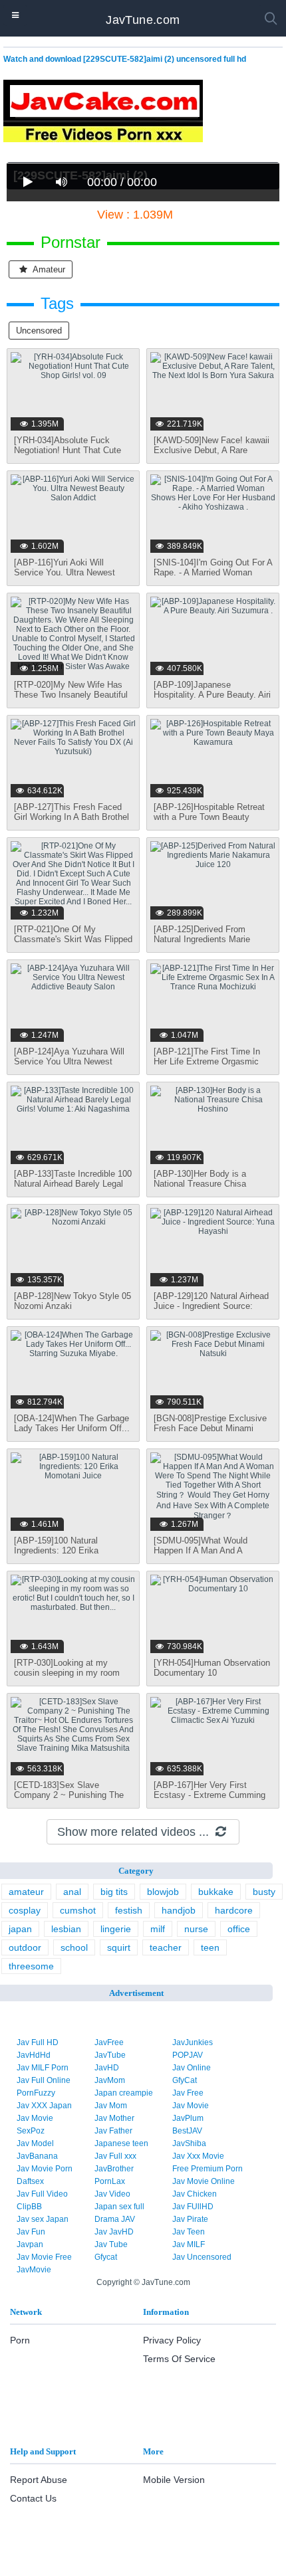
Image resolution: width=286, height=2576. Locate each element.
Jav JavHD (114, 2232)
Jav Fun (31, 2232)
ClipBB (29, 2207)
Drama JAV (115, 2219)
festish (129, 1910)
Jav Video (112, 2194)
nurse (196, 1929)
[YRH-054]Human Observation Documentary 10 (212, 1668)
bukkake (216, 1892)
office (239, 1929)
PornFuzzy (36, 2093)
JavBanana (37, 2156)
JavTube (110, 2055)
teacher (166, 1947)
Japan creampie (124, 2093)
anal (72, 1892)
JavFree (109, 2042)
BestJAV (187, 2131)
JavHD (107, 2068)
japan (20, 1929)
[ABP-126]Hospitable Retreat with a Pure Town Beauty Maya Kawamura (209, 817)
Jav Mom (111, 2106)
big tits (114, 1892)
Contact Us (33, 2498)
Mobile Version (174, 2480)
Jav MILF (189, 2244)
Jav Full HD (38, 2042)
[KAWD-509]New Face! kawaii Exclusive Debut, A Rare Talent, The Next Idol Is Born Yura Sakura (212, 455)
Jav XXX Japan (44, 2106)
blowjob (163, 1892)
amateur (48, 269)
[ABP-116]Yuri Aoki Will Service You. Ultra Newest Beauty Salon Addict (65, 572)
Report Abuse (39, 2480)
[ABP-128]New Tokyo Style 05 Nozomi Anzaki (72, 1301)
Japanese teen (121, 2143)
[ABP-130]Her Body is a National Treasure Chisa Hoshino (200, 1184)
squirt (119, 1947)
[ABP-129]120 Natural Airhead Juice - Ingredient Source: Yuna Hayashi (211, 1306)
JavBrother (114, 2169)
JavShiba (189, 2143)
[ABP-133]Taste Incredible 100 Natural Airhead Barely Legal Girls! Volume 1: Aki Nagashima (73, 1189)
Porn (20, 2340)
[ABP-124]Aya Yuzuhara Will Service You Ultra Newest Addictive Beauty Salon (69, 1061)
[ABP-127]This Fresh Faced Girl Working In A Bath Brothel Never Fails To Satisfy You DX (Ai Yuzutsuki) (73, 822)
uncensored (39, 331)
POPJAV (188, 2055)
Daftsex (30, 2181)
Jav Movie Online (204, 2181)
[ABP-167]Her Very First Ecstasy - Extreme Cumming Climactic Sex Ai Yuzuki (210, 1795)
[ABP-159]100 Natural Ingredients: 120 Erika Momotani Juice (56, 1550)
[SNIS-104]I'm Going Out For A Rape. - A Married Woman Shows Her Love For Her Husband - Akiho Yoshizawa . (213, 577)
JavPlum (188, 2118)
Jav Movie (191, 2106)
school (74, 1947)
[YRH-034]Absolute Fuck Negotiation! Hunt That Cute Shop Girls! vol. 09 (68, 450)
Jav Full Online (44, 2080)
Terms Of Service (179, 2359)
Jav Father (113, 2131)
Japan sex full (119, 2207)
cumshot (78, 1910)
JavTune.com (143, 20)
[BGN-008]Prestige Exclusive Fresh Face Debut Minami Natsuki (210, 1428)
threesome (31, 1966)
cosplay (25, 1910)
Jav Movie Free (44, 2257)
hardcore (234, 1910)
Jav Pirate (190, 2219)
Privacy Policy (172, 2340)
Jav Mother (114, 2118)
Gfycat (106, 2257)
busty (264, 1892)
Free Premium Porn (208, 2169)
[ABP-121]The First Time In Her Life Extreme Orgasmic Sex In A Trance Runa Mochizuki (207, 1066)
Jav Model (35, 2143)
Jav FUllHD (193, 2207)
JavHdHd (34, 2055)
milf (158, 1929)
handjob (179, 1910)
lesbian (66, 1929)
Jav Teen (189, 2232)
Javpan (30, 2244)
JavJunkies (193, 2042)
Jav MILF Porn (43, 2068)
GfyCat (185, 2080)
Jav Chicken (195, 2194)
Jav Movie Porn (45, 2169)
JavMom (110, 2080)
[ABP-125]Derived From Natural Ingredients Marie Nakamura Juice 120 (202, 939)
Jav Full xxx (115, 2156)
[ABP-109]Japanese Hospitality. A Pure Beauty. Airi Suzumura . (212, 695)
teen (210, 1947)
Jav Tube (111, 2244)
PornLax (110, 2181)
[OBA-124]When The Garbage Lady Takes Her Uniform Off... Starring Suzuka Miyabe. (72, 1428)
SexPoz (31, 2131)
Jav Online (192, 2068)
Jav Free (188, 2093)
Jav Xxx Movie (198, 2156)
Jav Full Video (42, 2194)
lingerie (116, 1929)
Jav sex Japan (43, 2219)
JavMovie (34, 2270)
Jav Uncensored (202, 2257)
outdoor (25, 1947)
